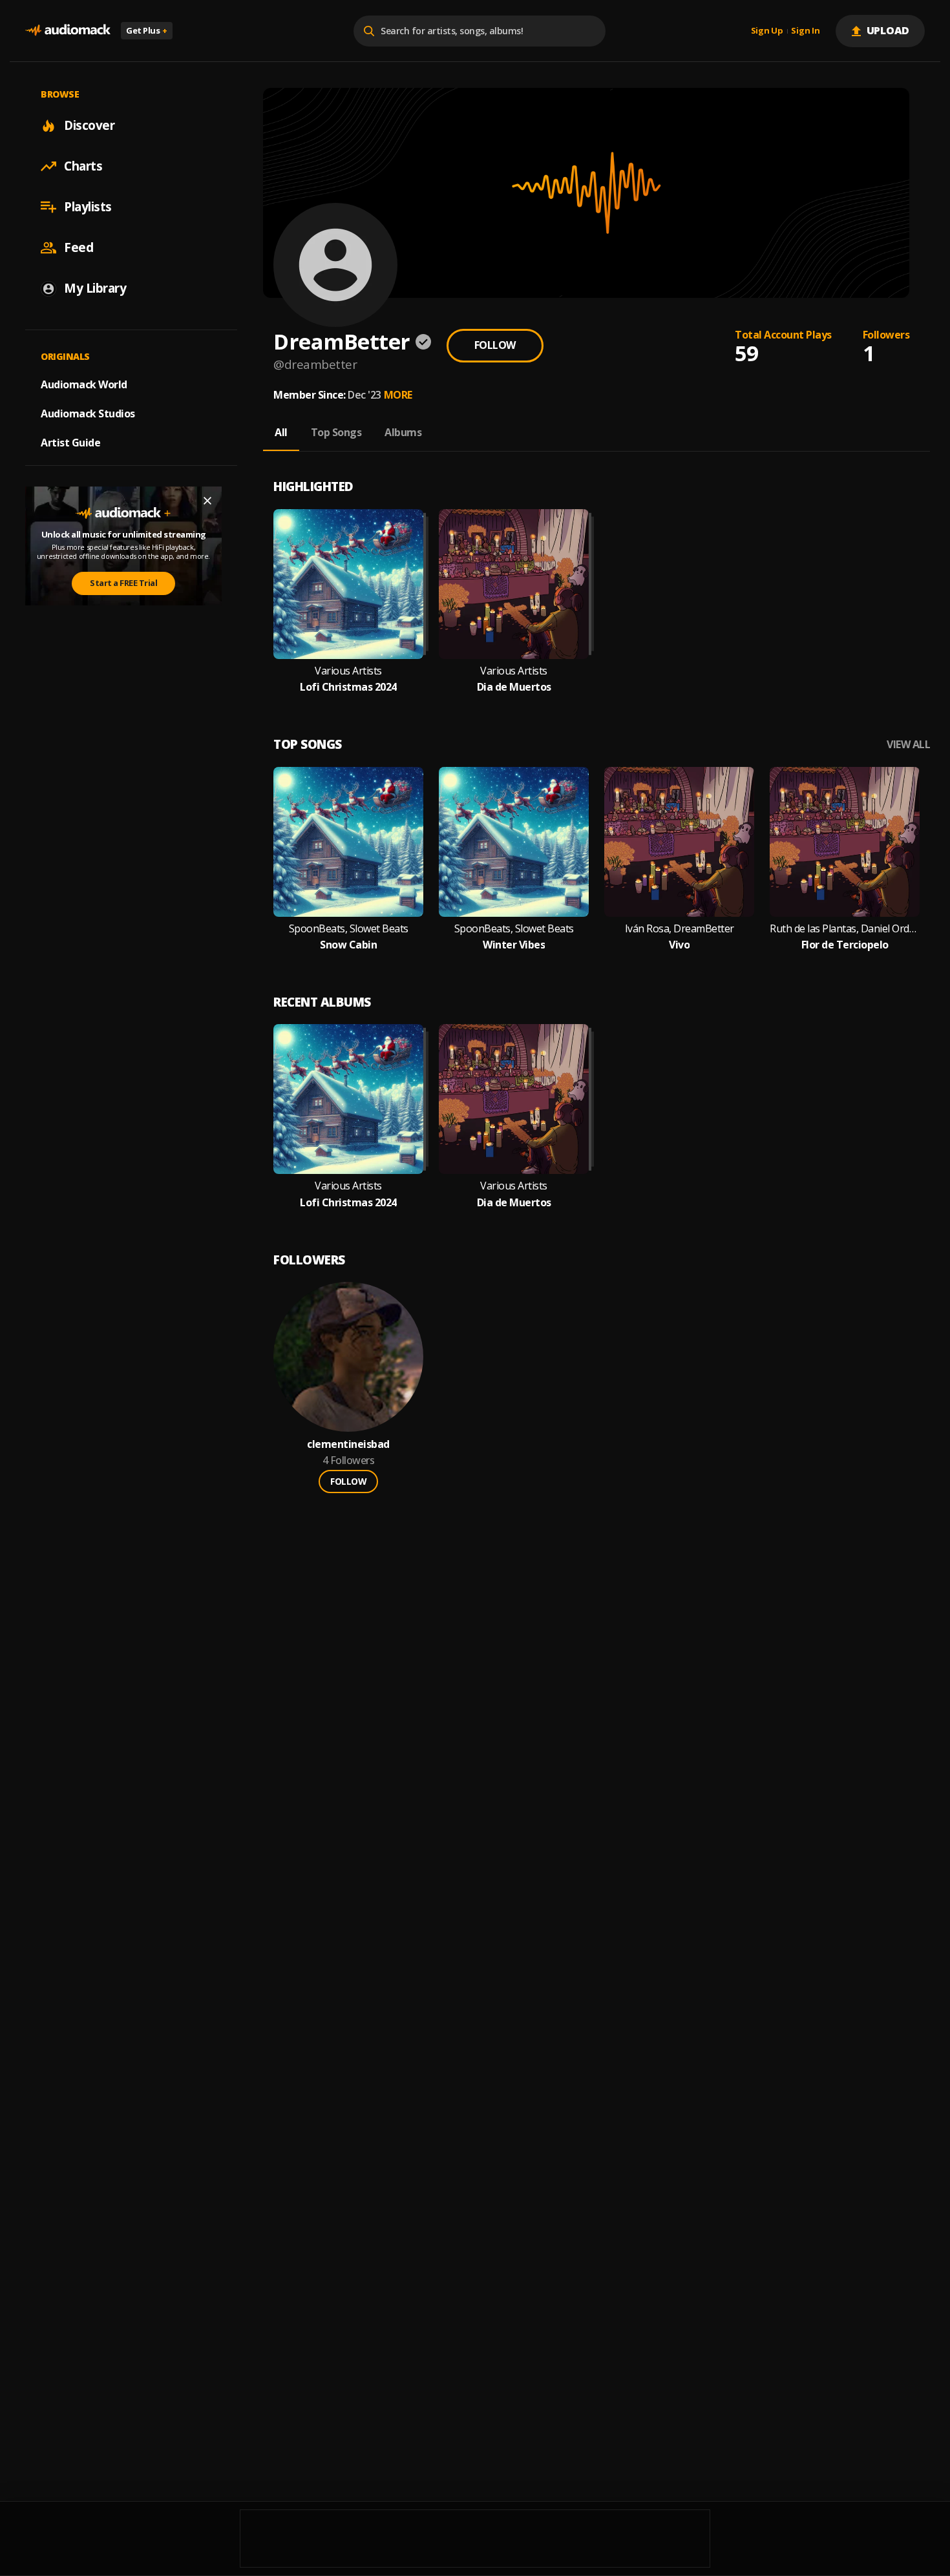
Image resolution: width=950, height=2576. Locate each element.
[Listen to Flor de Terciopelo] (845, 842)
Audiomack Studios (88, 414)
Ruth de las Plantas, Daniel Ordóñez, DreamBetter (845, 929)
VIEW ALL (908, 745)
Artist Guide (70, 443)
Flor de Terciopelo (845, 945)
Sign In (805, 31)
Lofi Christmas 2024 (348, 687)
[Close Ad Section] (207, 501)
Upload (888, 30)
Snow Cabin (348, 945)
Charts (83, 166)
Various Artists (348, 671)
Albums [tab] (403, 432)
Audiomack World (84, 384)
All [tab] (281, 432)
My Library (95, 288)
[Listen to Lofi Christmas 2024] (348, 584)
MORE (398, 395)
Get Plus (147, 30)
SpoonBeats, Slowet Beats (349, 929)
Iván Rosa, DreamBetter (680, 929)
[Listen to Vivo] (679, 842)
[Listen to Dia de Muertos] (514, 584)
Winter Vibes (514, 945)
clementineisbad (348, 1444)
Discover (89, 125)
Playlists (88, 207)
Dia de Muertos (514, 687)
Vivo (679, 945)
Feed (79, 247)
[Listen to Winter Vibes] (514, 842)
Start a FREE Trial (123, 583)
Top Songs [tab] (336, 432)
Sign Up (767, 31)
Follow (495, 345)
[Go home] (68, 31)
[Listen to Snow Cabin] (348, 842)
